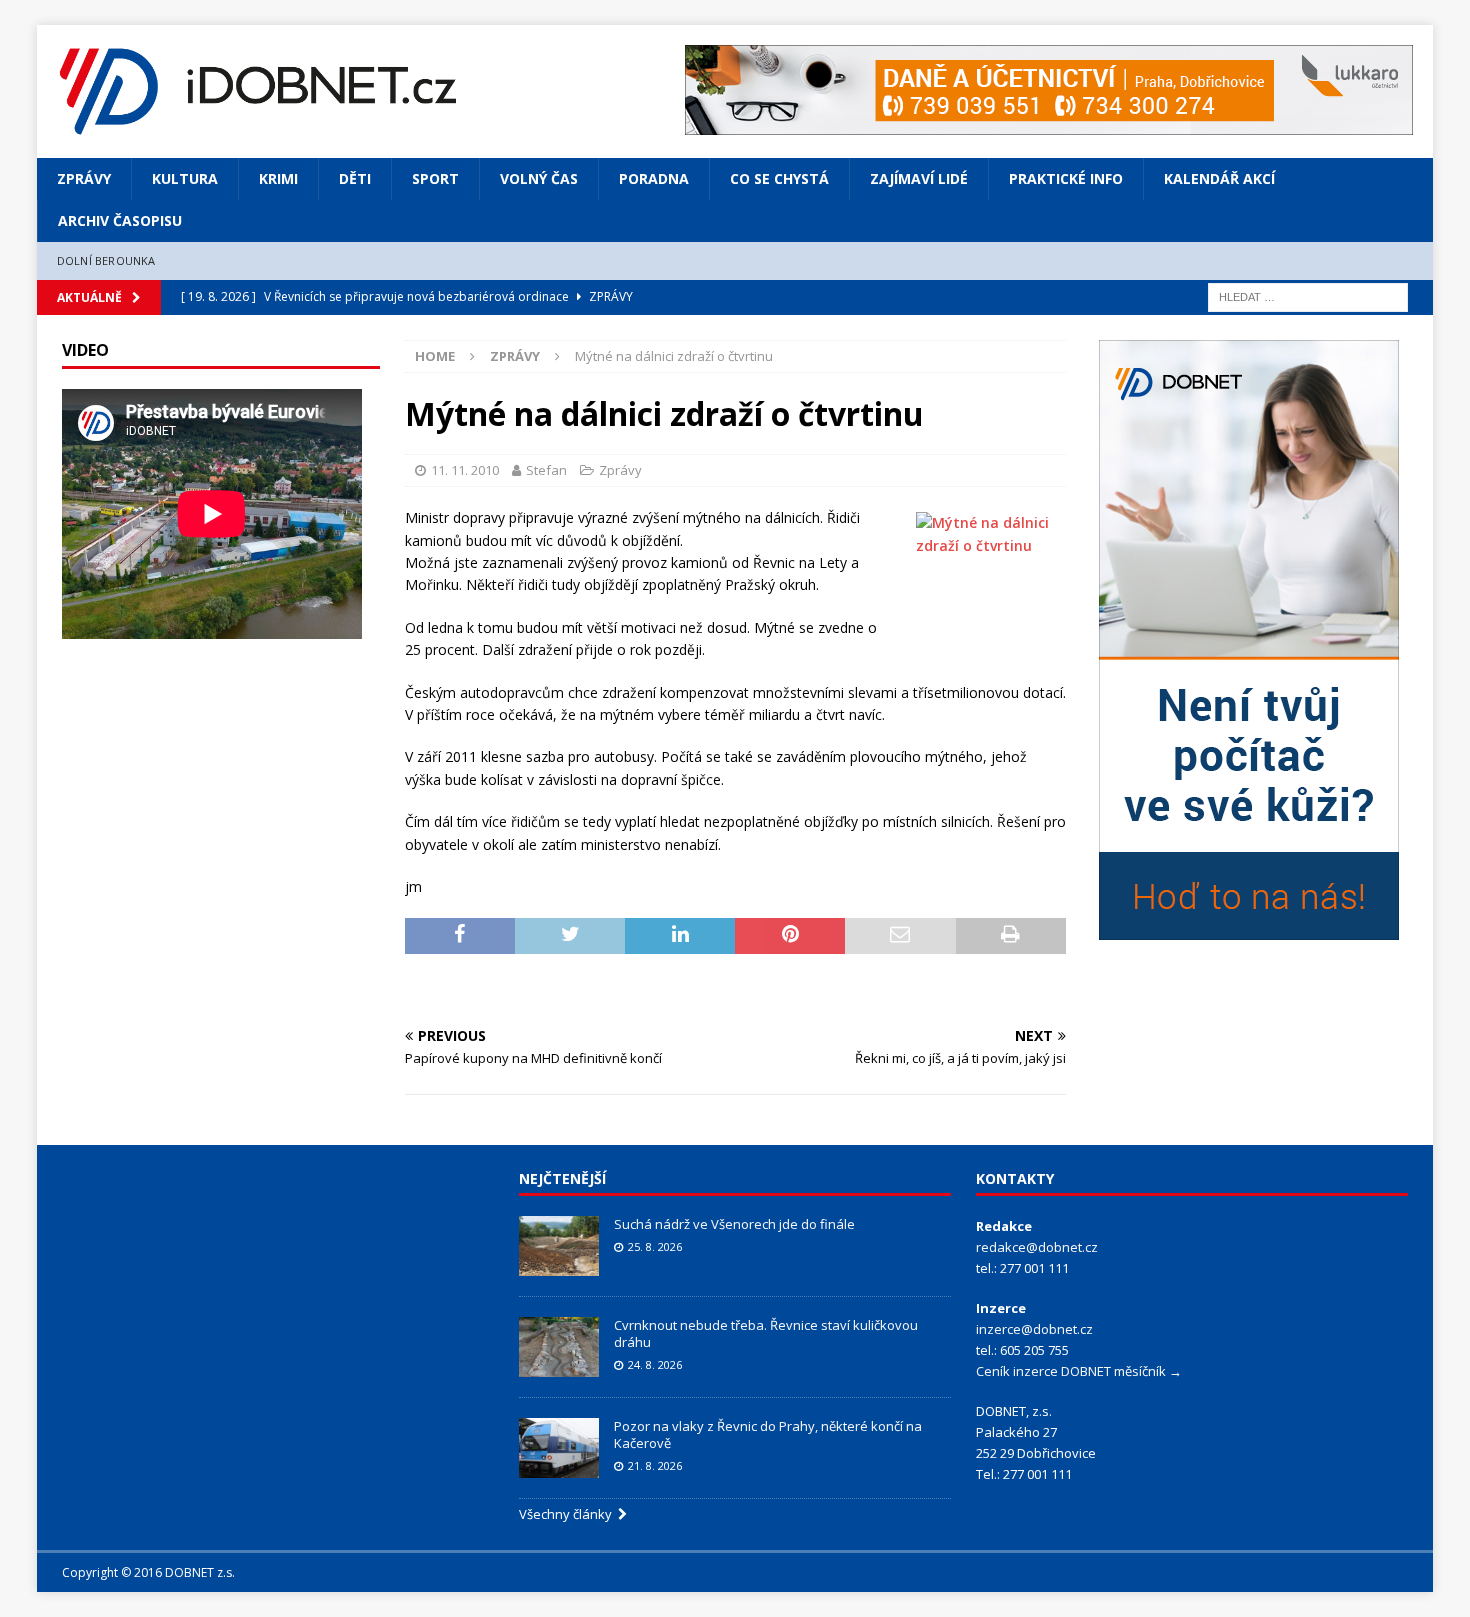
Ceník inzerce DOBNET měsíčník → (1079, 1371)
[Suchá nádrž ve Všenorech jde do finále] (559, 1246)
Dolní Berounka (106, 260)
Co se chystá (779, 178)
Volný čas (539, 178)
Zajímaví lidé (919, 178)
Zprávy (84, 178)
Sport (435, 178)
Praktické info (1066, 178)
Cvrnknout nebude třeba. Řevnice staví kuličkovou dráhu (766, 1333)
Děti (355, 178)
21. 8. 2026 (655, 1465)
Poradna (654, 178)
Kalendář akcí (1219, 178)
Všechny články (568, 1514)
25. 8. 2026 (655, 1246)
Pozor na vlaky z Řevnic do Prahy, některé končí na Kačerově (768, 1434)
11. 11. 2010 (465, 470)
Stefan (546, 470)
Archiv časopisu (120, 220)
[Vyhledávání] (1308, 295)
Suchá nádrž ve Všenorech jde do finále (734, 1224)
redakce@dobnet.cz (1037, 1247)
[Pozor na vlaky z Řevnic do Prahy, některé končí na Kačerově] (559, 1448)
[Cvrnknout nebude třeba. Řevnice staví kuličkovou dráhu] (559, 1347)
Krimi (278, 178)
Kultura (185, 178)
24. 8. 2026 (655, 1364)
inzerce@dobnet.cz (1034, 1329)
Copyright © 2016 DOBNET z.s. (148, 1572)
